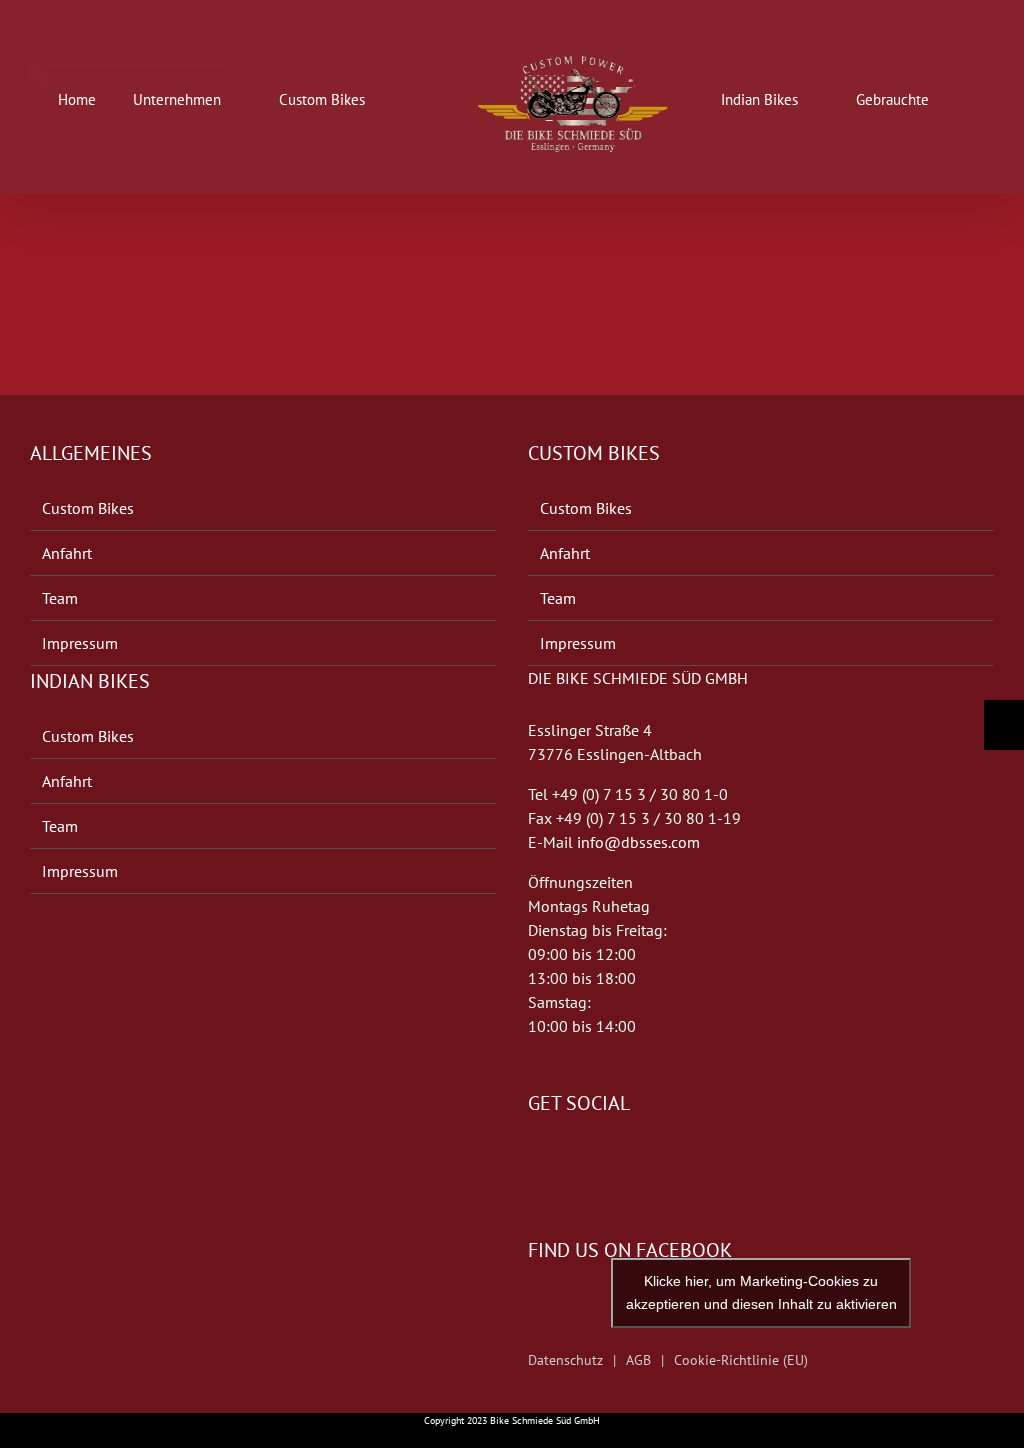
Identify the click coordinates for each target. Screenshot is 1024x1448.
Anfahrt (67, 553)
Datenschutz (565, 1360)
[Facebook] (534, 1163)
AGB (638, 1360)
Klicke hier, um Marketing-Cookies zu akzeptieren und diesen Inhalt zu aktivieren (761, 1292)
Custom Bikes (88, 508)
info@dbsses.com (638, 842)
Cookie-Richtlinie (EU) (741, 1360)
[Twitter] (562, 1163)
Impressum (80, 643)
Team (60, 598)
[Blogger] (590, 1163)
